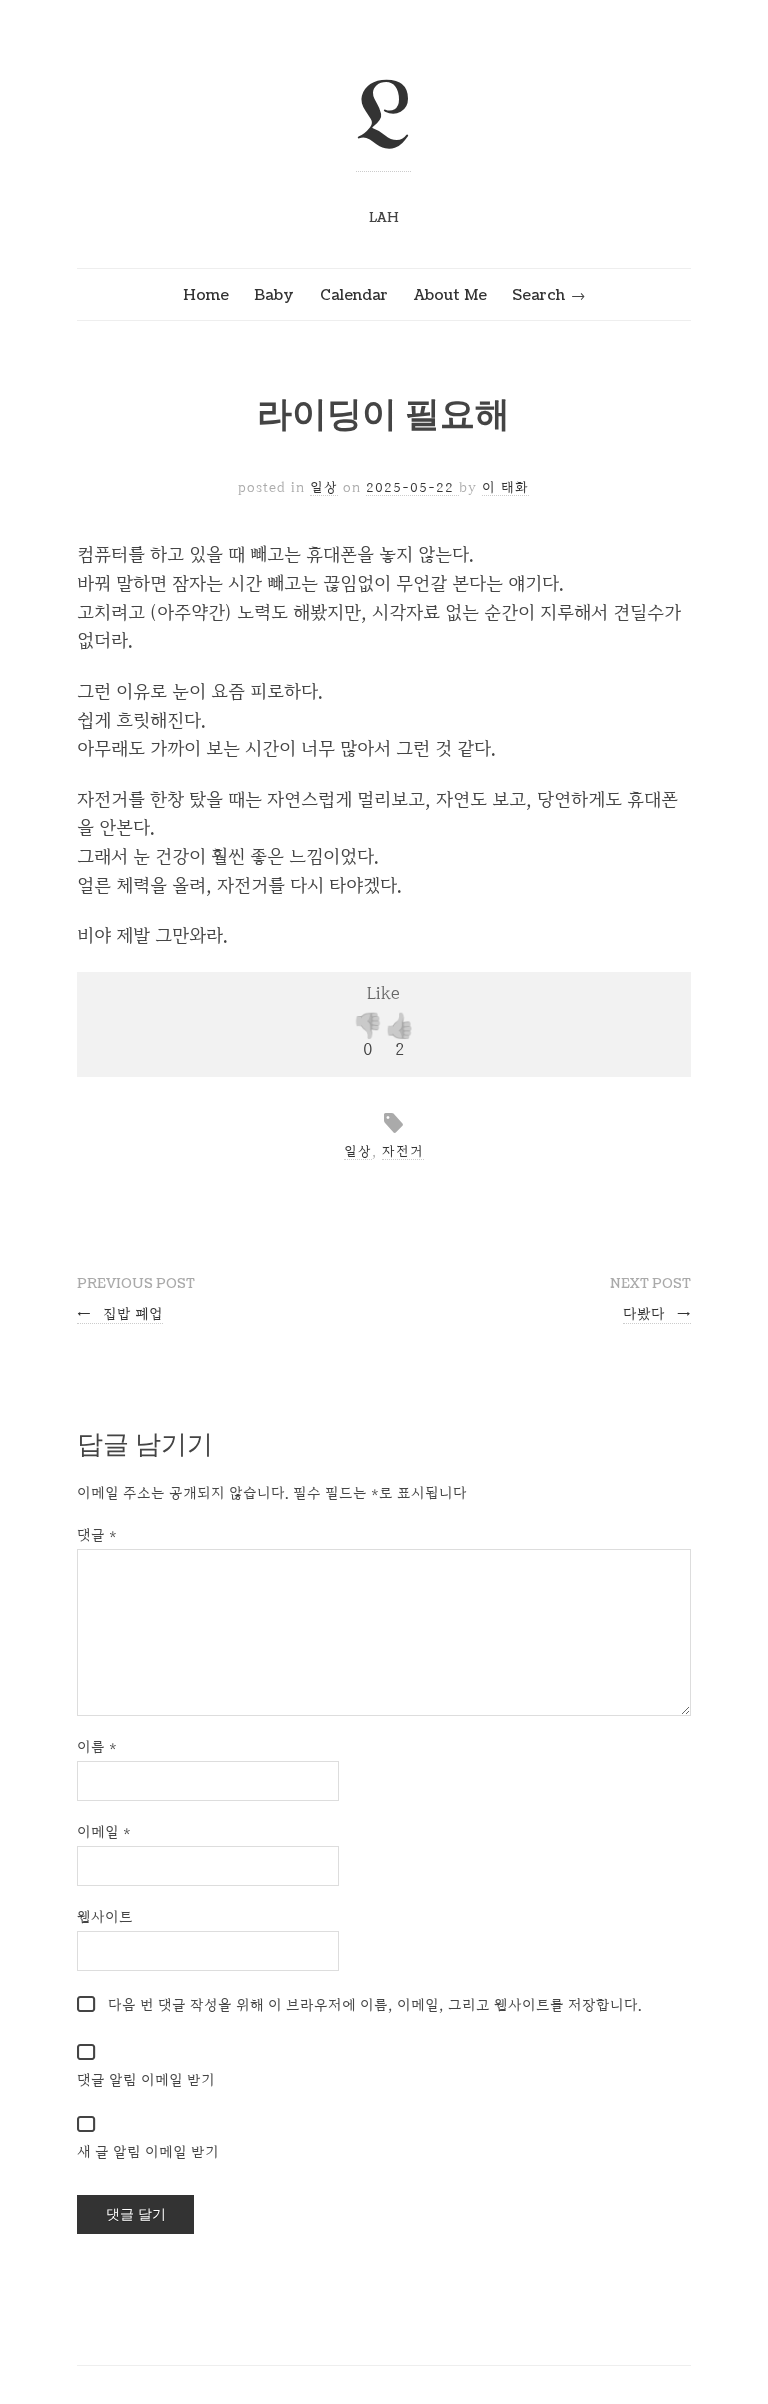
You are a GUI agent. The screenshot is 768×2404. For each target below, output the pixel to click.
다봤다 (657, 1313)
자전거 (403, 1151)
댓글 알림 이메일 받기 (146, 2079)
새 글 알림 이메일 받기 (148, 2151)
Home (206, 295)
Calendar (354, 295)
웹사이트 (105, 1916)
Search (538, 295)
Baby (274, 295)
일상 (324, 487)
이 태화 (505, 487)
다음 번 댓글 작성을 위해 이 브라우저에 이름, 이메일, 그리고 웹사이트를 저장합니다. (375, 2004)
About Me (450, 295)
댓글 (97, 1534)
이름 (97, 1746)
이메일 (104, 1831)
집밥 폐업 (120, 1313)
